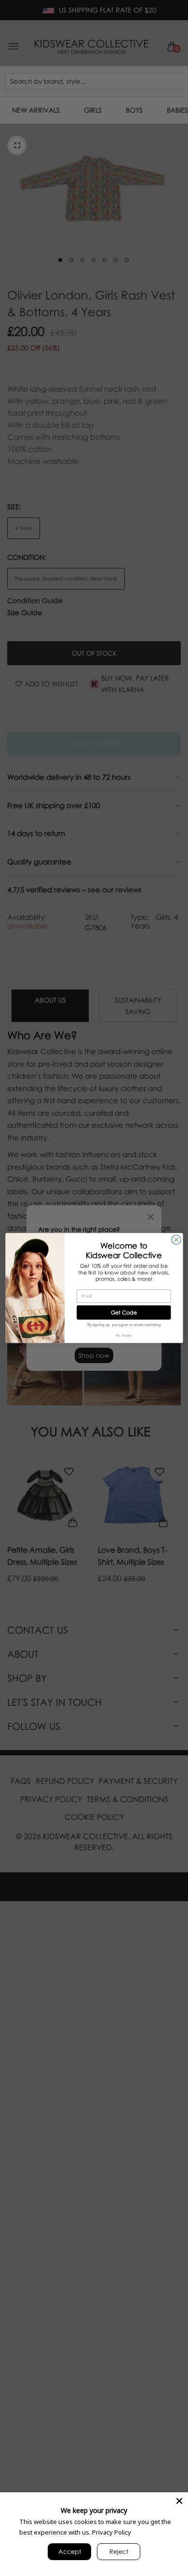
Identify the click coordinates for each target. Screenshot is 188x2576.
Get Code (123, 1312)
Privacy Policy (112, 2532)
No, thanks (124, 1336)
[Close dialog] (176, 1240)
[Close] (179, 2501)
